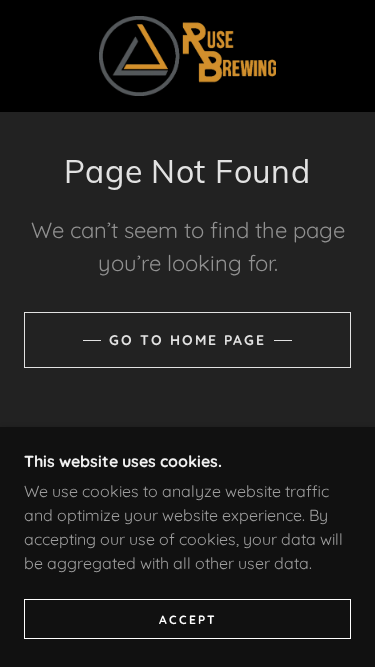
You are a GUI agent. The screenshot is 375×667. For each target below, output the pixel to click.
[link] (187, 56)
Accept (188, 619)
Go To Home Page (187, 340)
